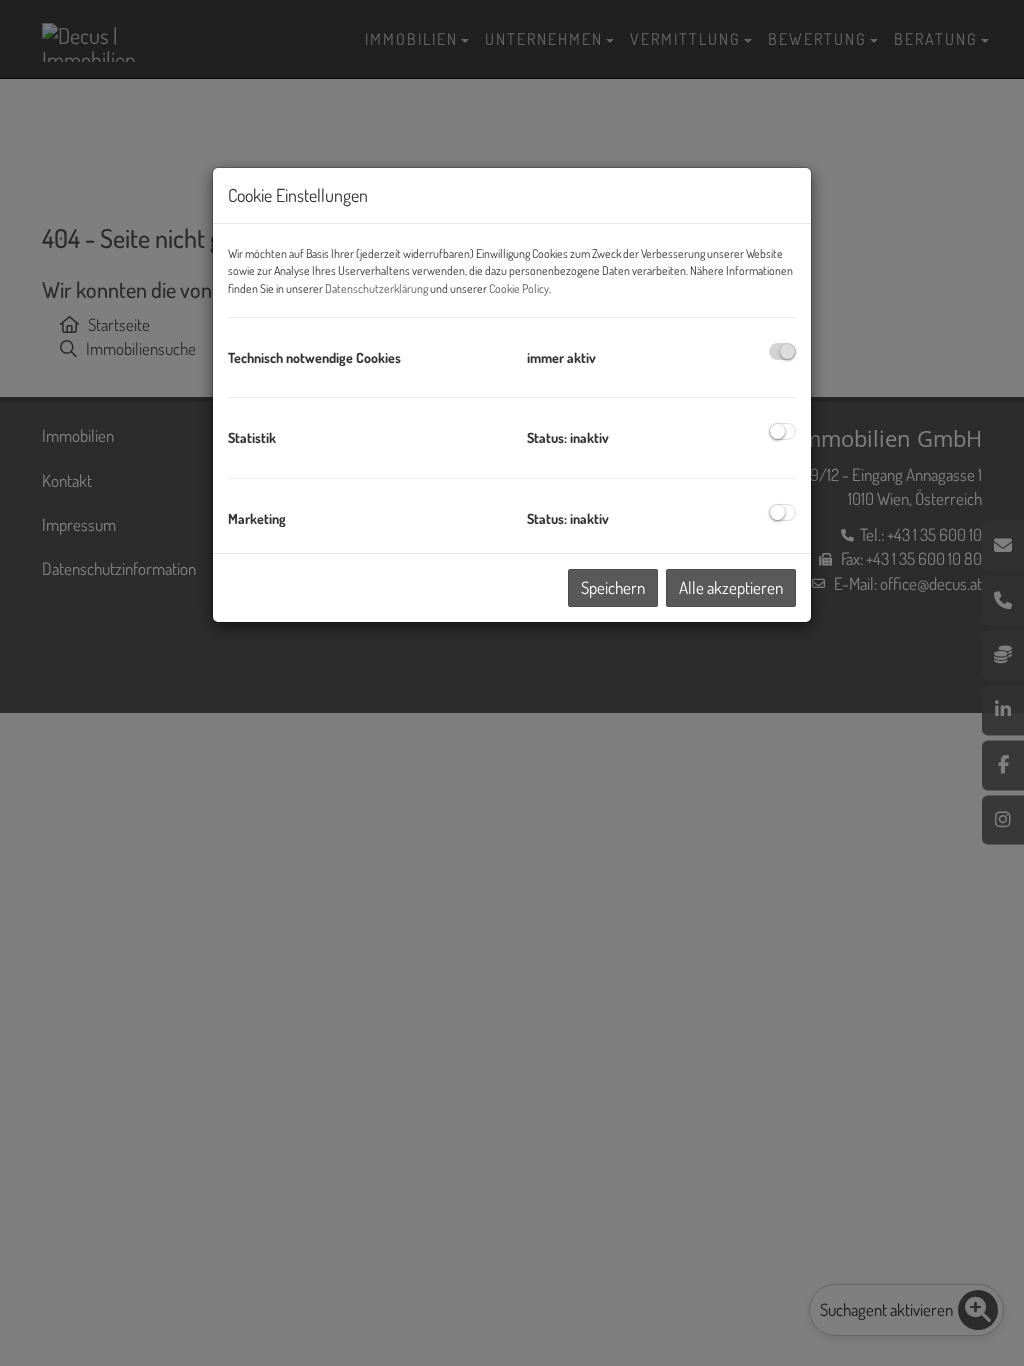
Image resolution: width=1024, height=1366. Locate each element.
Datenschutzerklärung (376, 288)
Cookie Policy (519, 288)
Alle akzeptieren (731, 587)
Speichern (613, 587)
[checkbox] (782, 351)
